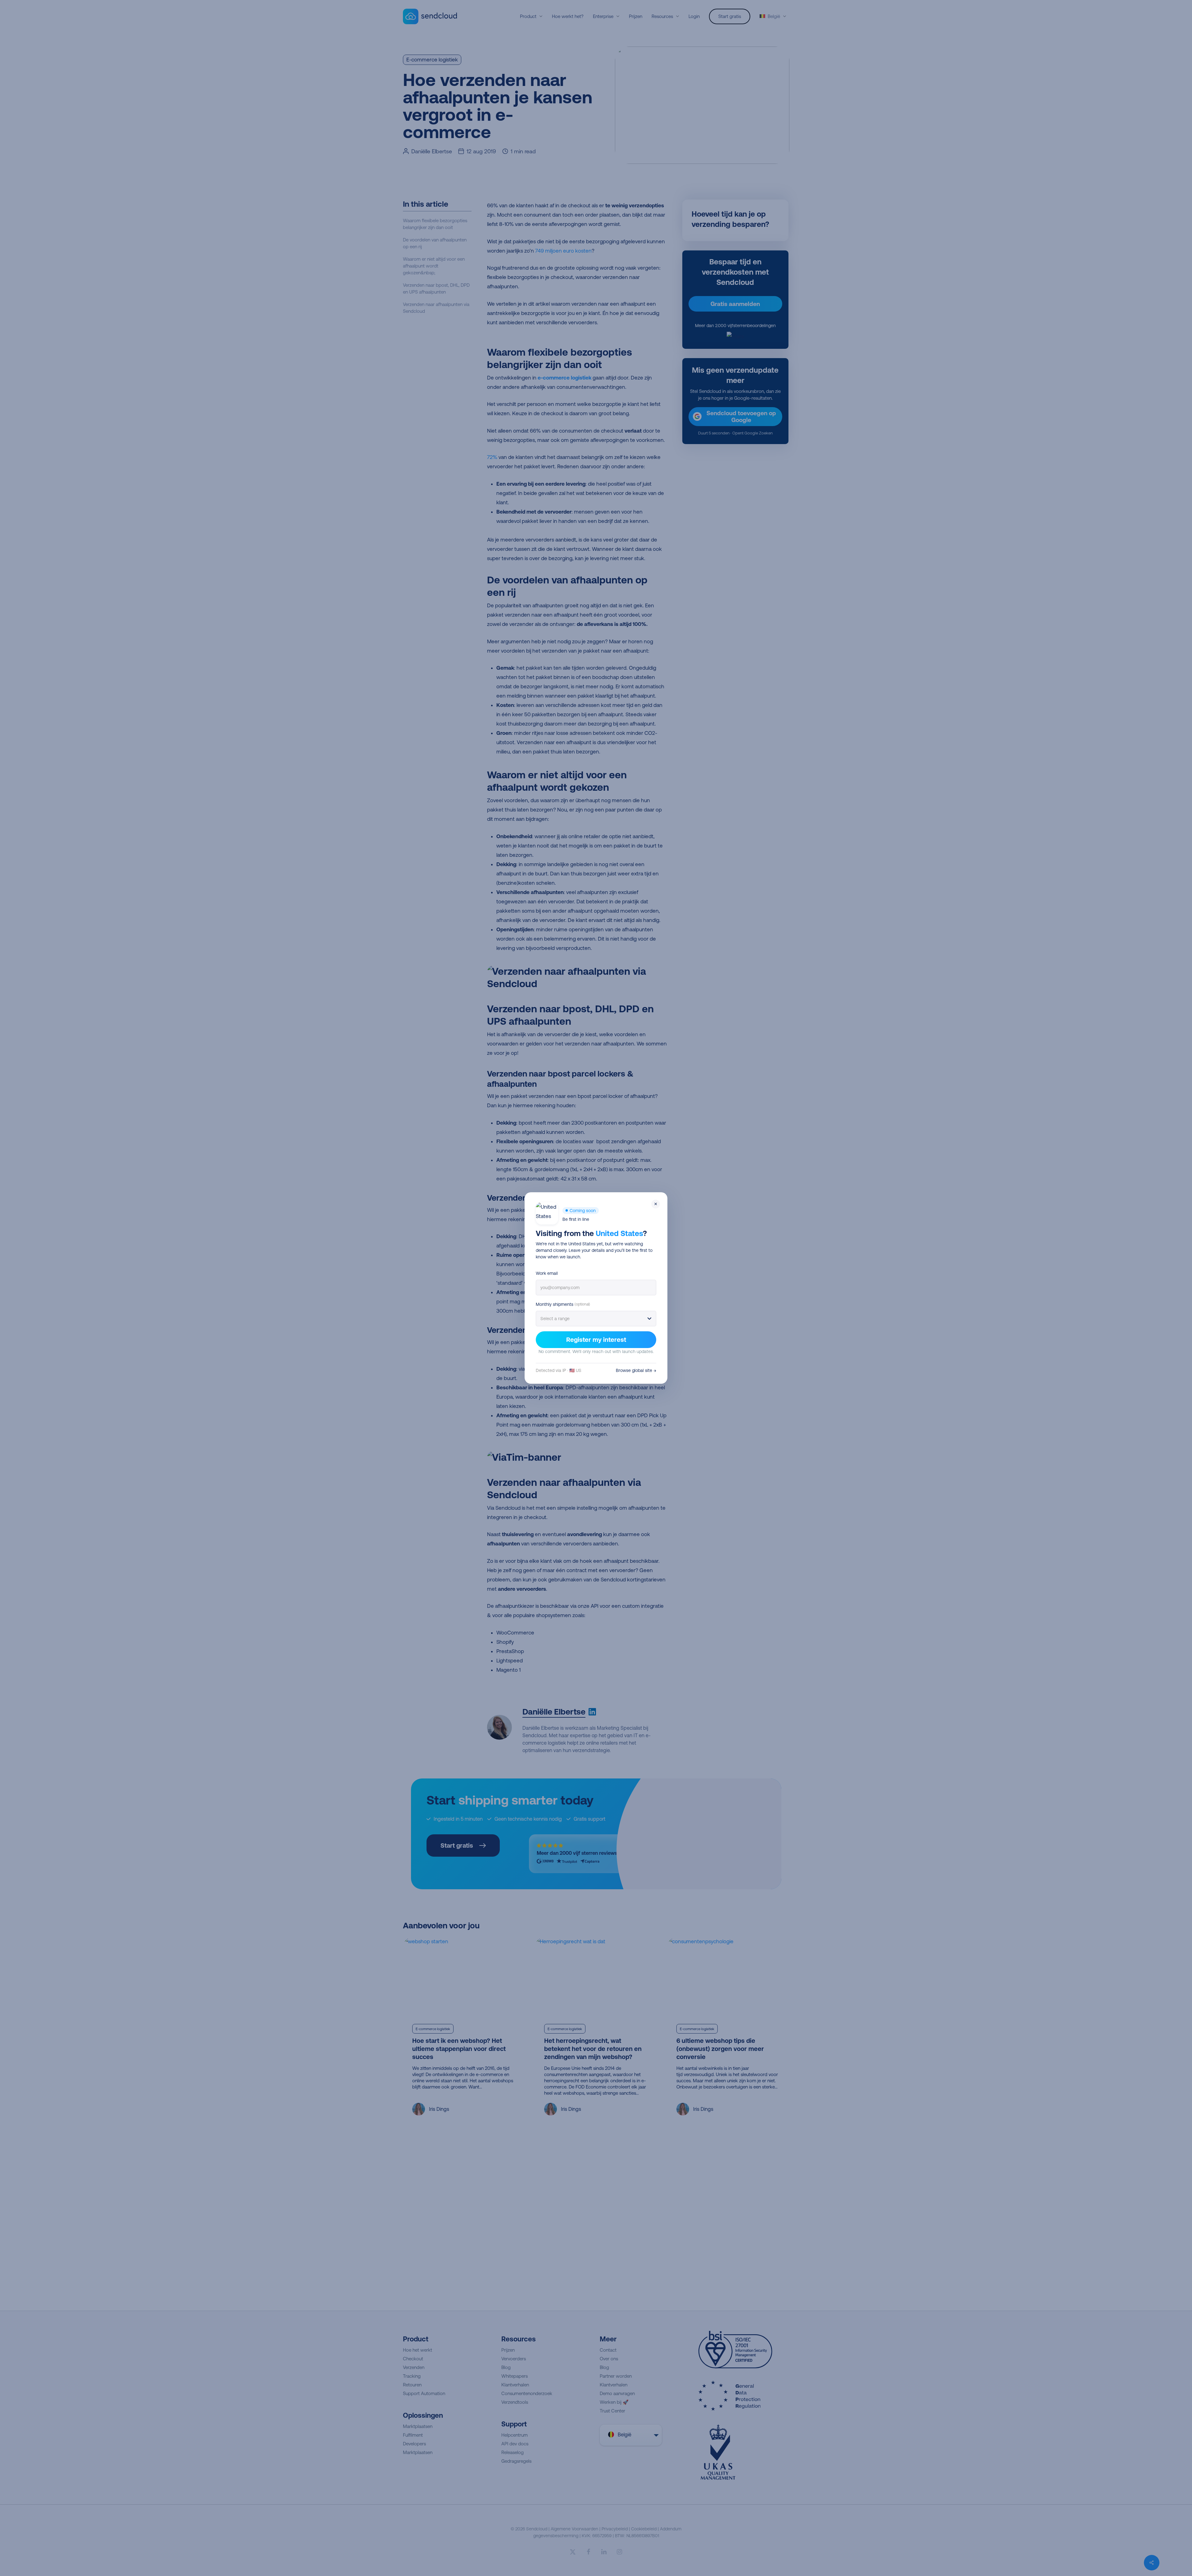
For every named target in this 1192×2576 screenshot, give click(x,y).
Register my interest (596, 1340)
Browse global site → (636, 1370)
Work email (547, 1273)
